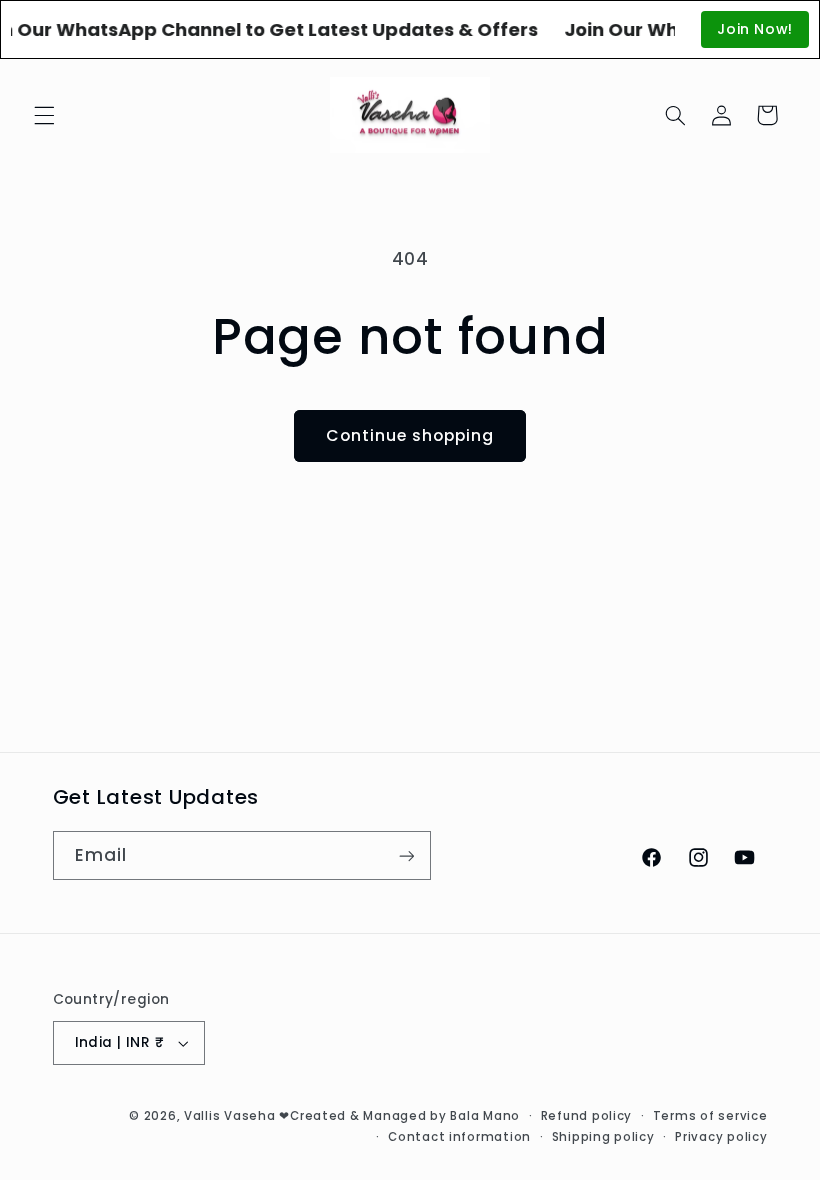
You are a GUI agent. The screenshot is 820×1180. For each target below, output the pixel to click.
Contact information (459, 1137)
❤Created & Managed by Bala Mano (399, 1116)
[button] (44, 115)
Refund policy (587, 1116)
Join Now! (755, 29)
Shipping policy (603, 1137)
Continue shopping (410, 435)
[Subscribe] (406, 855)
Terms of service (710, 1116)
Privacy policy (721, 1137)
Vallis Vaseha (230, 1116)
